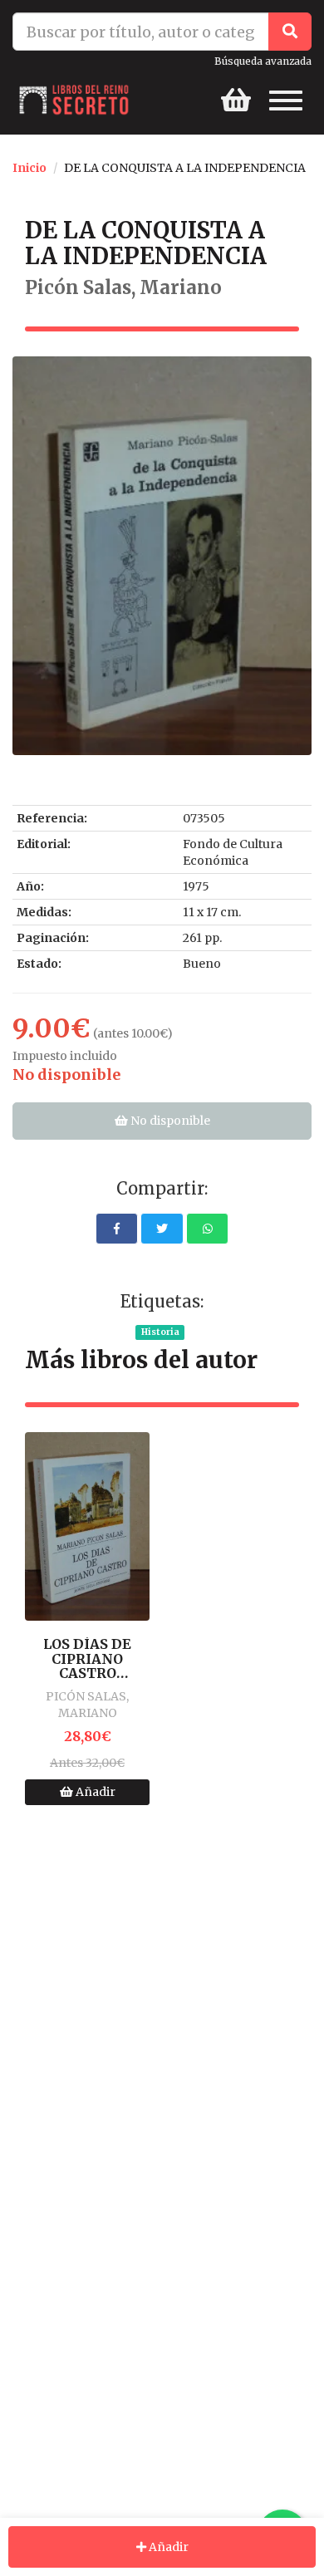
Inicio (29, 168)
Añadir (94, 1792)
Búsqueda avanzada (263, 61)
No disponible (169, 1121)
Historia (160, 1332)
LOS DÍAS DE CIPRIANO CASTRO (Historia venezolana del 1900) (87, 1659)
